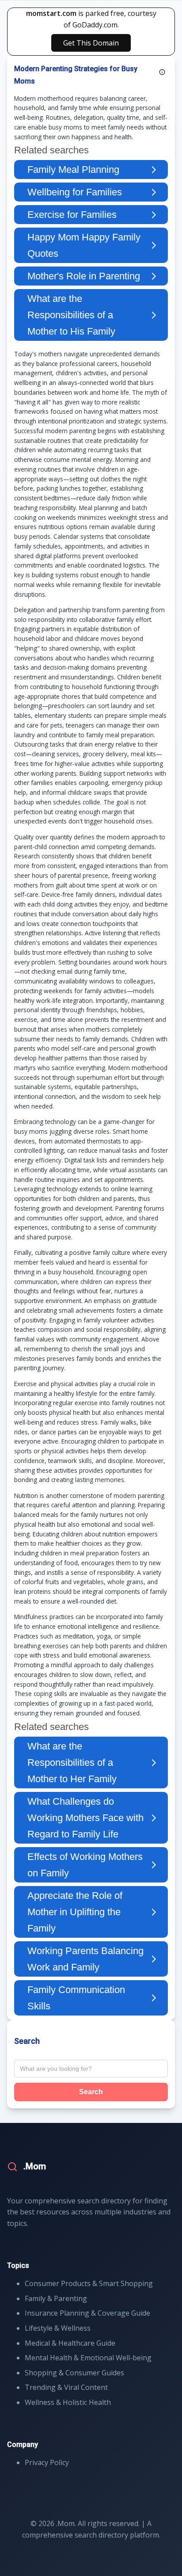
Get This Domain (91, 43)
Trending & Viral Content (66, 2387)
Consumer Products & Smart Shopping (89, 2283)
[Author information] (162, 72)
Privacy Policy (47, 2462)
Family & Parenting (56, 2298)
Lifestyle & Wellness (58, 2328)
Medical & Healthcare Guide (70, 2343)
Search (91, 2092)
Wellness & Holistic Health (68, 2402)
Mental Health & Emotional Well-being (88, 2358)
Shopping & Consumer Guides (74, 2373)
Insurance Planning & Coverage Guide (87, 2313)
